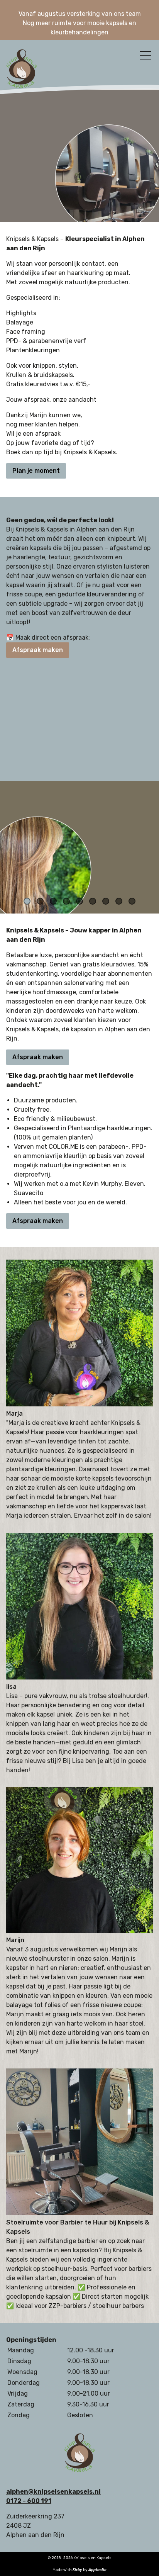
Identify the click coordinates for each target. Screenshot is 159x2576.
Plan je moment (36, 471)
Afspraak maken (38, 650)
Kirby (77, 2570)
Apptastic (97, 2570)
